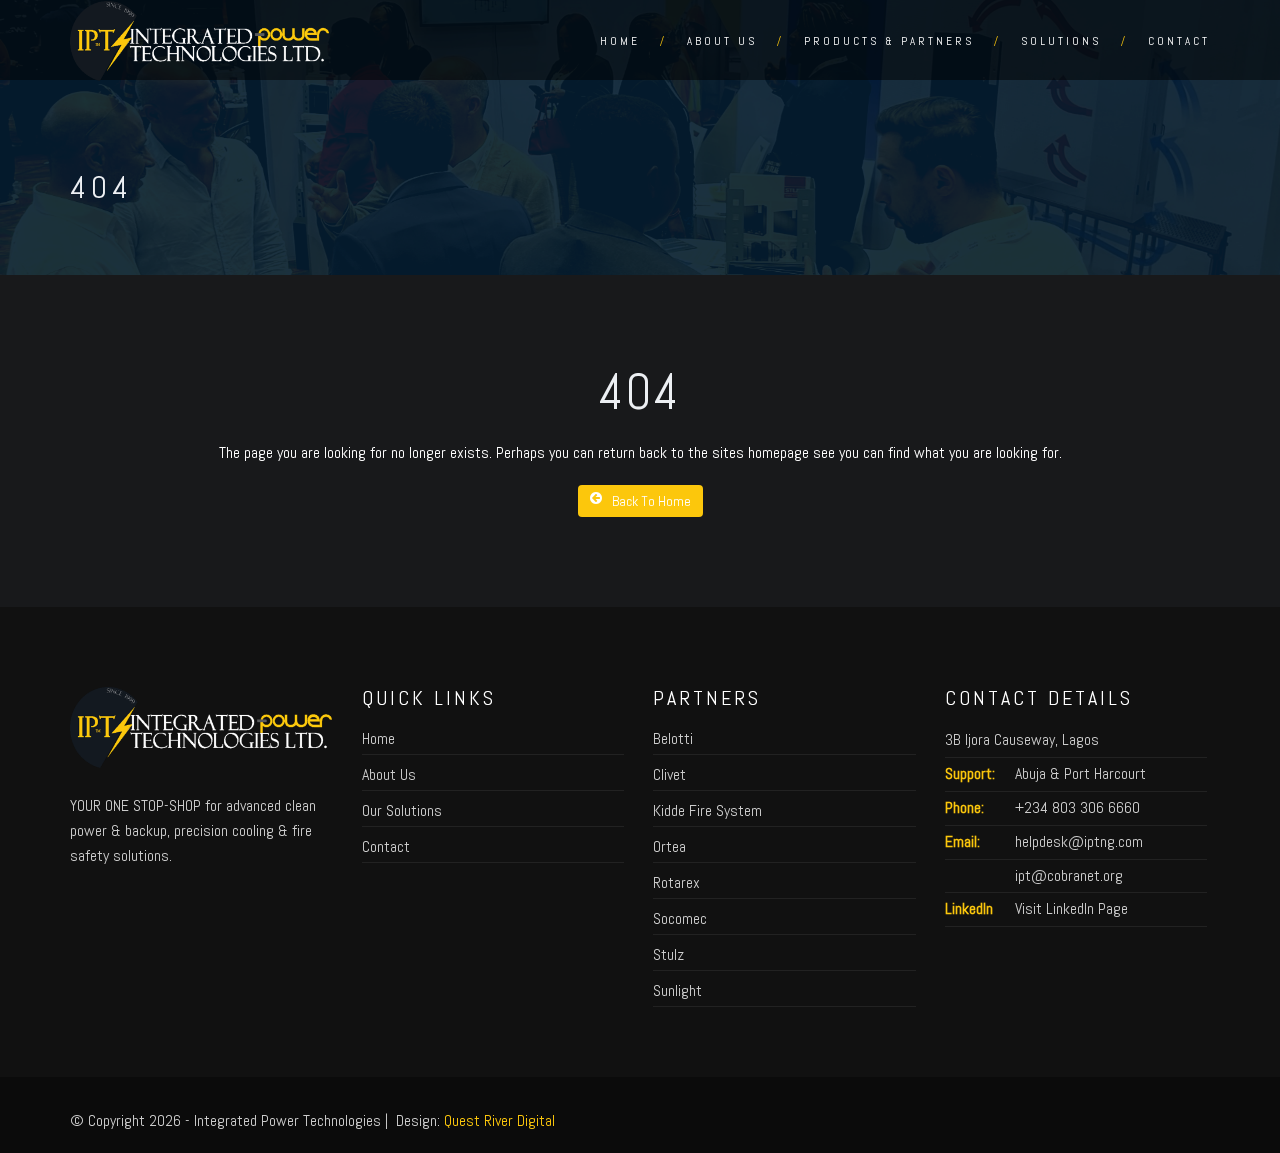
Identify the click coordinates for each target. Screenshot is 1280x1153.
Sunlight (677, 990)
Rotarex (676, 882)
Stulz (668, 954)
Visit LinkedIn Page (1071, 908)
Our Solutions (402, 810)
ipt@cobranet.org (1069, 875)
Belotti (673, 738)
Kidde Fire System (707, 810)
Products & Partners (889, 41)
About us (722, 41)
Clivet (669, 774)
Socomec (680, 918)
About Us (389, 774)
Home (620, 41)
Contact (1179, 41)
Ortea (669, 846)
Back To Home (651, 501)
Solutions (1061, 41)
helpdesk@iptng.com (1079, 841)
